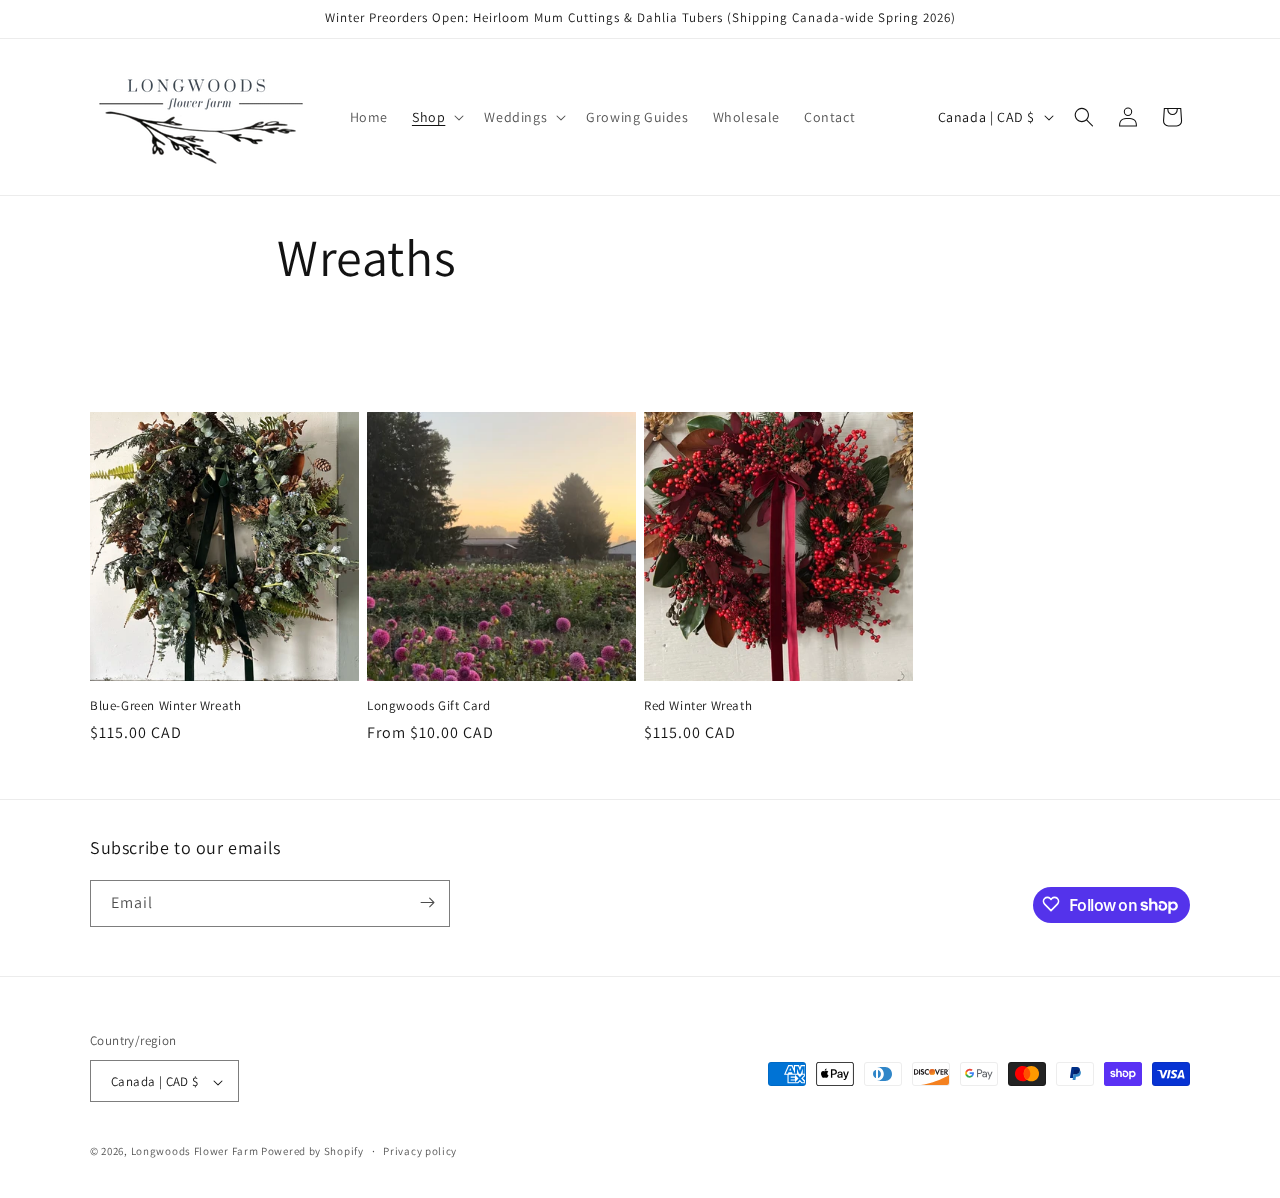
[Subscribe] (427, 902)
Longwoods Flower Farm (195, 1152)
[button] (436, 117)
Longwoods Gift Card (428, 706)
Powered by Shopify (312, 1152)
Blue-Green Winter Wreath (165, 706)
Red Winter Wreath (698, 706)
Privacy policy (420, 1151)
